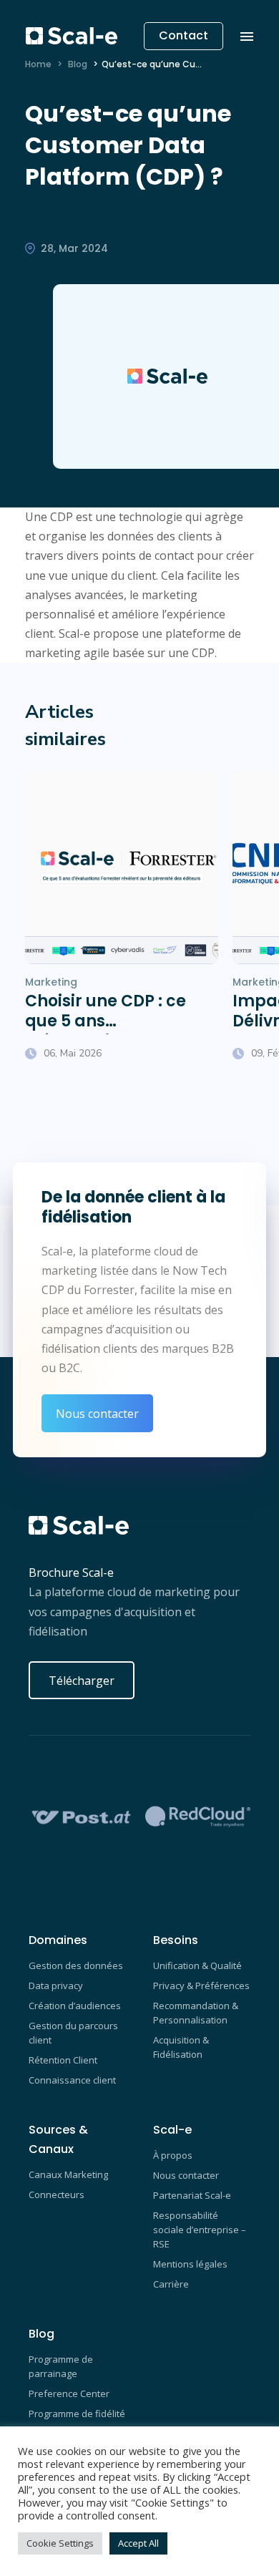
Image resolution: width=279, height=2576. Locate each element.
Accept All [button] (138, 2543)
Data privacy (56, 1986)
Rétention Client (63, 2060)
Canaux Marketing (68, 2174)
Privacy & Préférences (201, 1986)
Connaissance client (72, 2080)
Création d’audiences (75, 2006)
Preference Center (69, 2393)
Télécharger (82, 1681)
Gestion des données (76, 1965)
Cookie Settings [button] (60, 2543)
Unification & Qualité (197, 1965)
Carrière (171, 2284)
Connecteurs (57, 2195)
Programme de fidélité (77, 2414)
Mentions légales (190, 2264)
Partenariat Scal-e (192, 2195)
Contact (183, 35)
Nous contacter (97, 1414)
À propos (173, 2155)
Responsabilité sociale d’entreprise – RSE (200, 2230)
